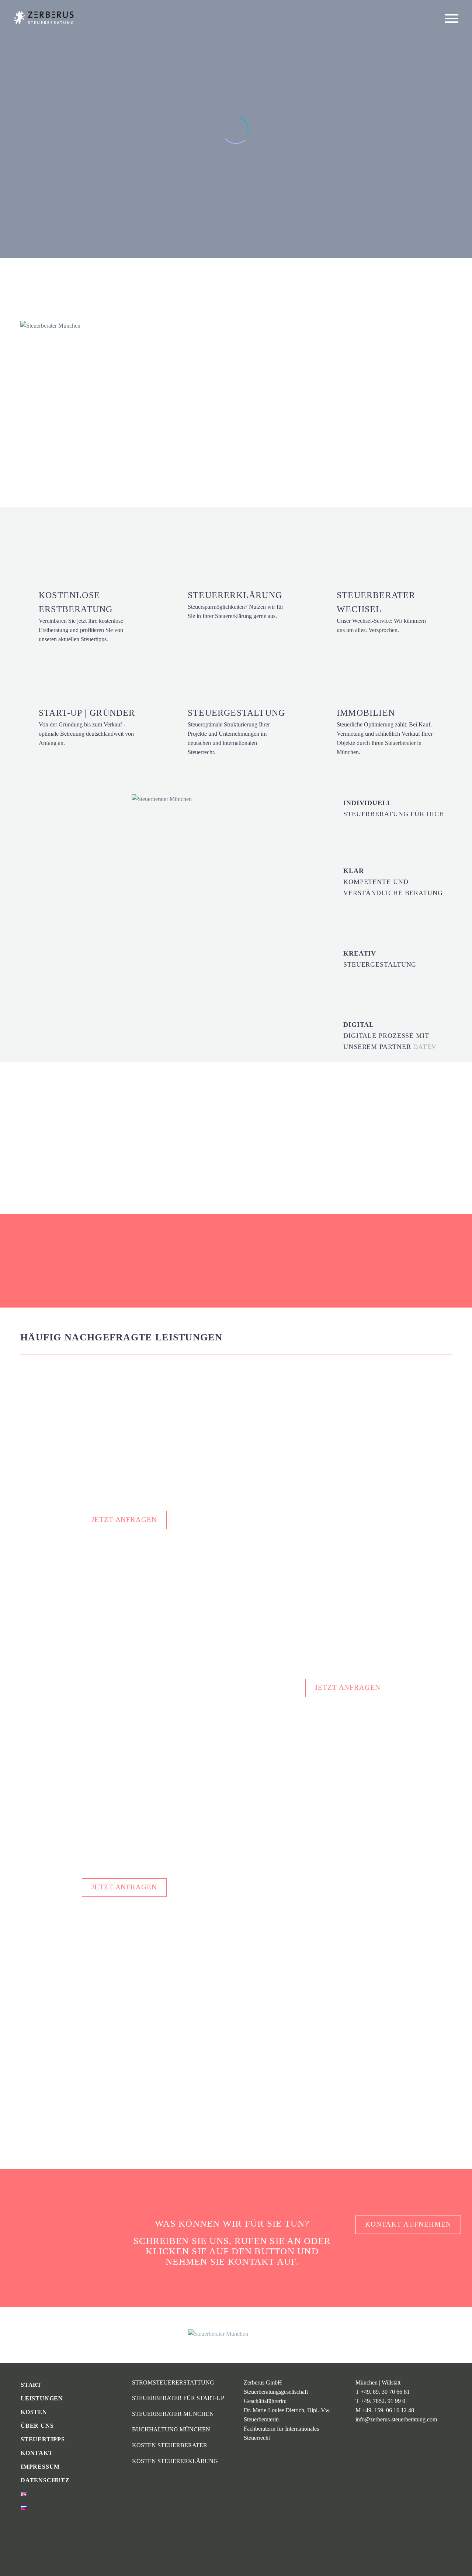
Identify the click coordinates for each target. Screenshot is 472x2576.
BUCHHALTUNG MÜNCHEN (171, 2429)
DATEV (425, 1047)
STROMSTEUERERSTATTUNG (173, 2382)
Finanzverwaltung (193, 2010)
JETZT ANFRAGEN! (287, 450)
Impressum (40, 2467)
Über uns (37, 2426)
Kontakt (37, 2453)
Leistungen (42, 2398)
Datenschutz (45, 2480)
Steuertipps (43, 2439)
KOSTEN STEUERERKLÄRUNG (175, 2461)
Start (31, 2385)
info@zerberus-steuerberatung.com (396, 2419)
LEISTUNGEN (103, 548)
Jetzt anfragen (124, 1520)
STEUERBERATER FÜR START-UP (178, 2398)
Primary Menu (452, 18)
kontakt (251, 2261)
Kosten (34, 2412)
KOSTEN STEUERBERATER (170, 2445)
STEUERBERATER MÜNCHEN (173, 2414)
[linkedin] (25, 2537)
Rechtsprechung (39, 2019)
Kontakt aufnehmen (408, 2224)
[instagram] (38, 2537)
